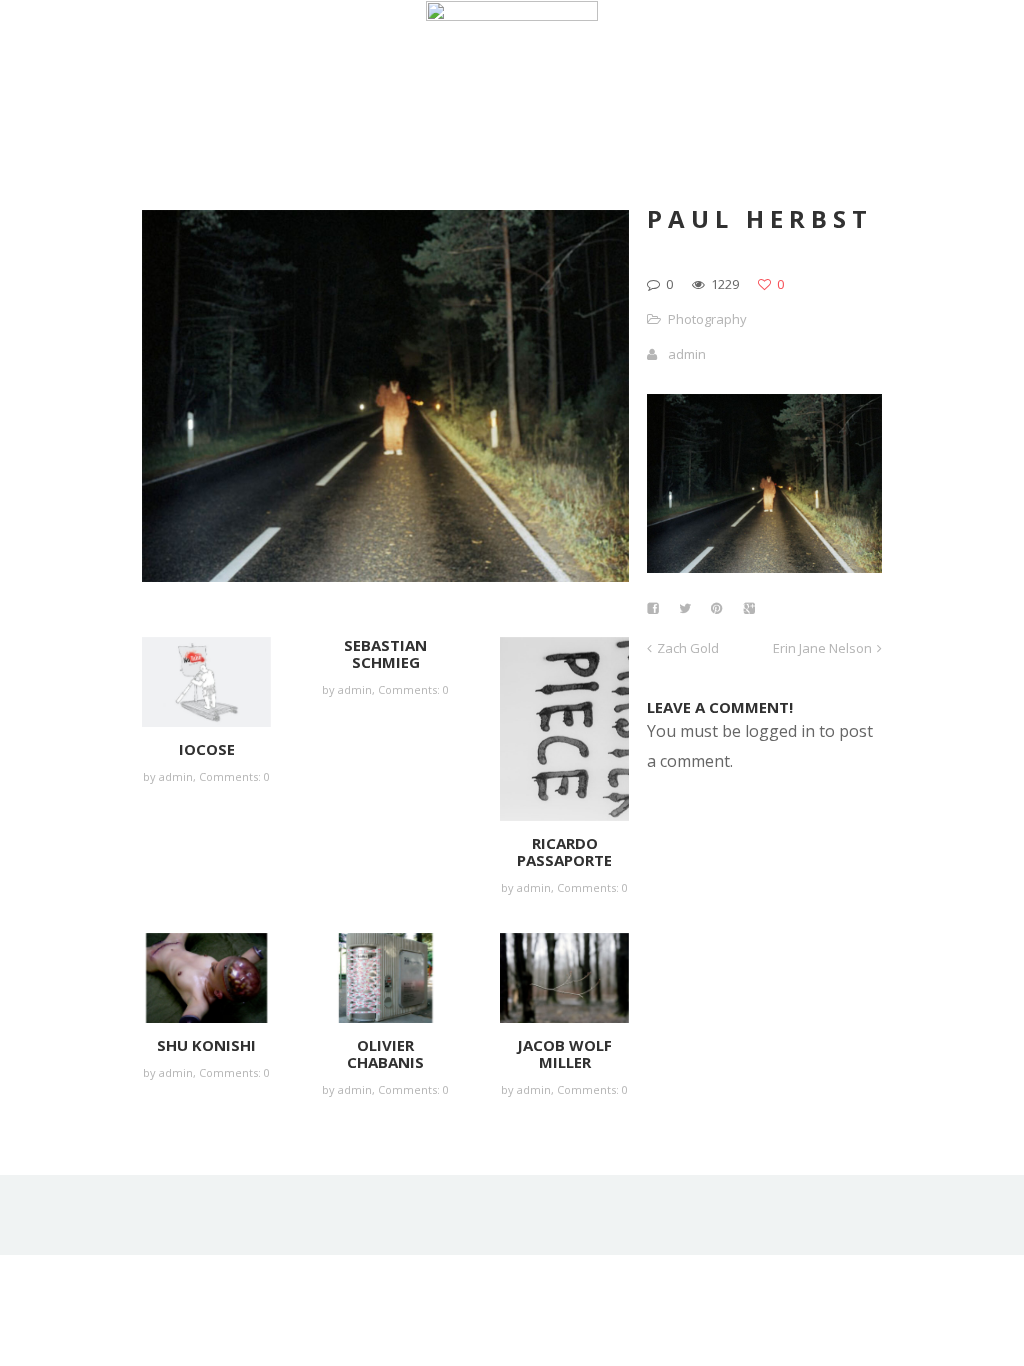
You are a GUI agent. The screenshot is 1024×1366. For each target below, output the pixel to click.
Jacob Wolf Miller (564, 1053)
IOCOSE (207, 749)
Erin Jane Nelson (822, 648)
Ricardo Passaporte (564, 851)
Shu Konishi (206, 1045)
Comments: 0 (234, 776)
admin (176, 776)
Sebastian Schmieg (385, 653)
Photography (707, 319)
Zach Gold (688, 648)
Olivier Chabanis (385, 1053)
